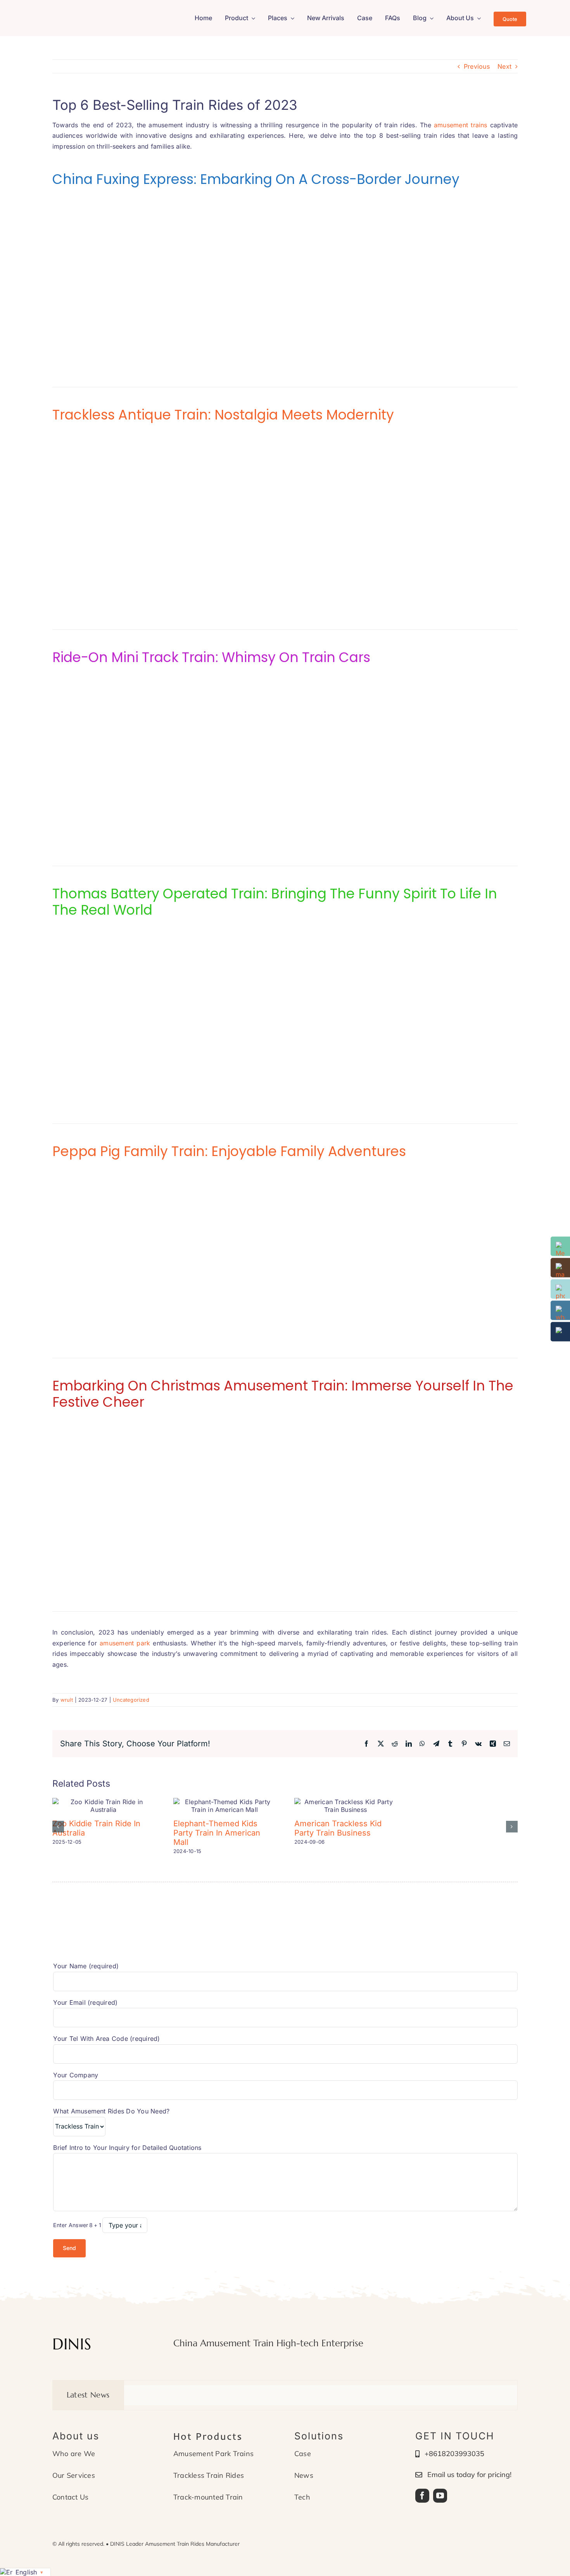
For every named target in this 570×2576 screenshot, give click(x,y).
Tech (302, 2497)
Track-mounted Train (208, 2497)
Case (303, 2454)
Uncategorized (131, 1700)
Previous (477, 66)
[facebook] (422, 2496)
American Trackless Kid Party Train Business (338, 1828)
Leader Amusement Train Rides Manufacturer (183, 2544)
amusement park (125, 1643)
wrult (67, 1700)
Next (504, 66)
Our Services (74, 2475)
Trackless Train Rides (209, 2475)
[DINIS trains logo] (94, 13)
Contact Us (70, 2497)
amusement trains (461, 125)
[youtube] (440, 2496)
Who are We (74, 2454)
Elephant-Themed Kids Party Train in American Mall (217, 1833)
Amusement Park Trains (213, 2454)
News (304, 2475)
